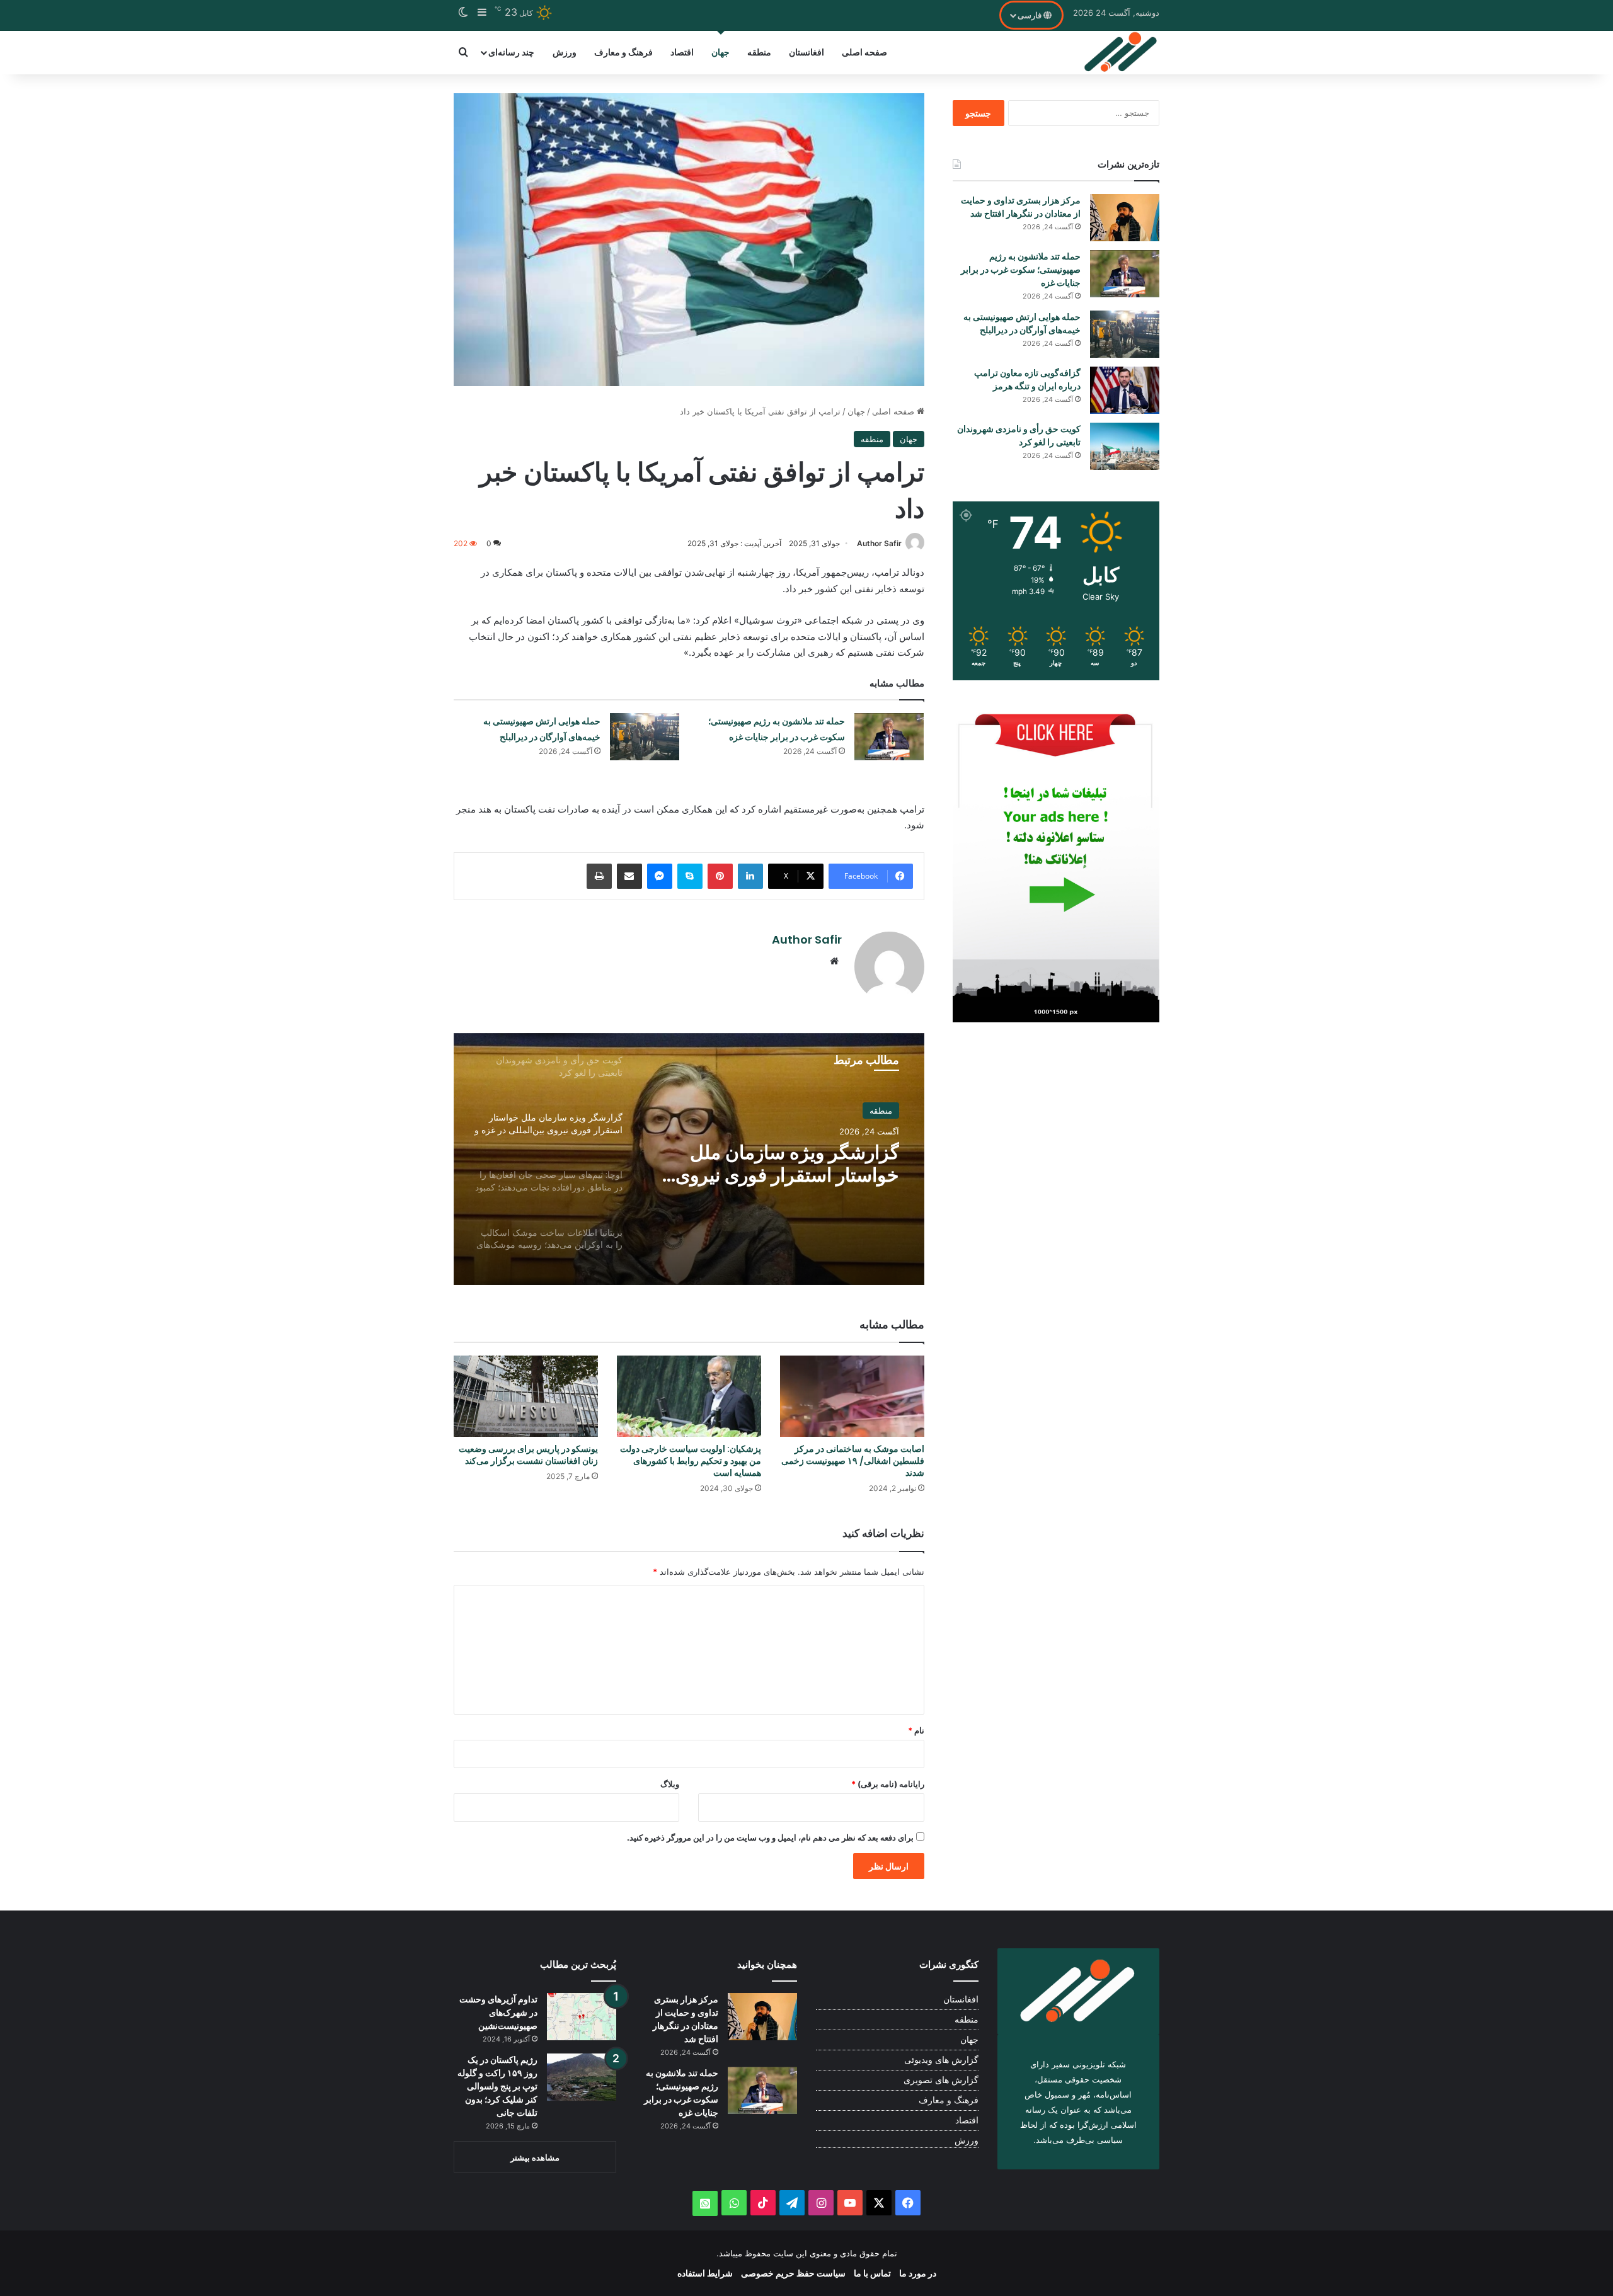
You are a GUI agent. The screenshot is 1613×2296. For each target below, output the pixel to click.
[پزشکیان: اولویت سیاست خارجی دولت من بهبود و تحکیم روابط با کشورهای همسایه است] (689, 1396)
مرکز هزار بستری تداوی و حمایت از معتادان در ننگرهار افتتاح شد (1021, 207)
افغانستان (806, 52)
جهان (720, 52)
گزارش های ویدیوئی (941, 2060)
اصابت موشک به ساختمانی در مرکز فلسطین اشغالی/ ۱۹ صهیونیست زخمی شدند (853, 1461)
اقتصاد (682, 52)
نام (916, 1730)
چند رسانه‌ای (511, 52)
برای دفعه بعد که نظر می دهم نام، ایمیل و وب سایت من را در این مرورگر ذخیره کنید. (770, 1837)
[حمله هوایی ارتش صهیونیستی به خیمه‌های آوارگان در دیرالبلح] (645, 737)
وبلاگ (670, 1784)
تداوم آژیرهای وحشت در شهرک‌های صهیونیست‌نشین (498, 2013)
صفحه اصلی (864, 52)
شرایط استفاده (705, 2273)
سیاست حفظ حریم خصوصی (793, 2273)
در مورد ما (918, 2273)
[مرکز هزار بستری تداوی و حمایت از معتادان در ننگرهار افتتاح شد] (1125, 218)
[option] (689, 1159)
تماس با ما (872, 2273)
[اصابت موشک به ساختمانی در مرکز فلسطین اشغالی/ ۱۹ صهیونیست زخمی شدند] (852, 1396)
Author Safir (879, 543)
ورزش (565, 52)
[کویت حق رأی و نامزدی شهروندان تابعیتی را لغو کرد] (1125, 446)
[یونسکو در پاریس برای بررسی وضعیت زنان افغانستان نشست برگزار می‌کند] (526, 1396)
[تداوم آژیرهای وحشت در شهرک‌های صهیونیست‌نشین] (582, 2017)
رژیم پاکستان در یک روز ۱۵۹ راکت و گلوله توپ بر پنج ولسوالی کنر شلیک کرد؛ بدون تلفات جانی (497, 2086)
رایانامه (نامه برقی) (888, 1784)
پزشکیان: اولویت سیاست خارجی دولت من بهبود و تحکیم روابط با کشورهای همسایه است (691, 1461)
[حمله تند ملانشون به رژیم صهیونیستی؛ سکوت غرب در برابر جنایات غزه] (889, 737)
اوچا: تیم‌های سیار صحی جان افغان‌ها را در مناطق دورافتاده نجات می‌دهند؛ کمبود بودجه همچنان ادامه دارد (785, 1164)
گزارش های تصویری (941, 2080)
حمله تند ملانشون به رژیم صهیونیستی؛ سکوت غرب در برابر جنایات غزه (1021, 270)
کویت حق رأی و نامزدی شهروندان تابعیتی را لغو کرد (1019, 436)
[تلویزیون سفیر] (1121, 52)
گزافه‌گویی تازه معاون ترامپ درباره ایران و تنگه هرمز (1027, 380)
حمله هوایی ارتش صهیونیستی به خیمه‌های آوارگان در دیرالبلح (1022, 323)
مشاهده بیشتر (535, 2157)
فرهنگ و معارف (623, 52)
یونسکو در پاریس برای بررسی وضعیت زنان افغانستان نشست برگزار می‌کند (528, 1455)
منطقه (759, 52)
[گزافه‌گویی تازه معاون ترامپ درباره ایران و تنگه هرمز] (1125, 390)
